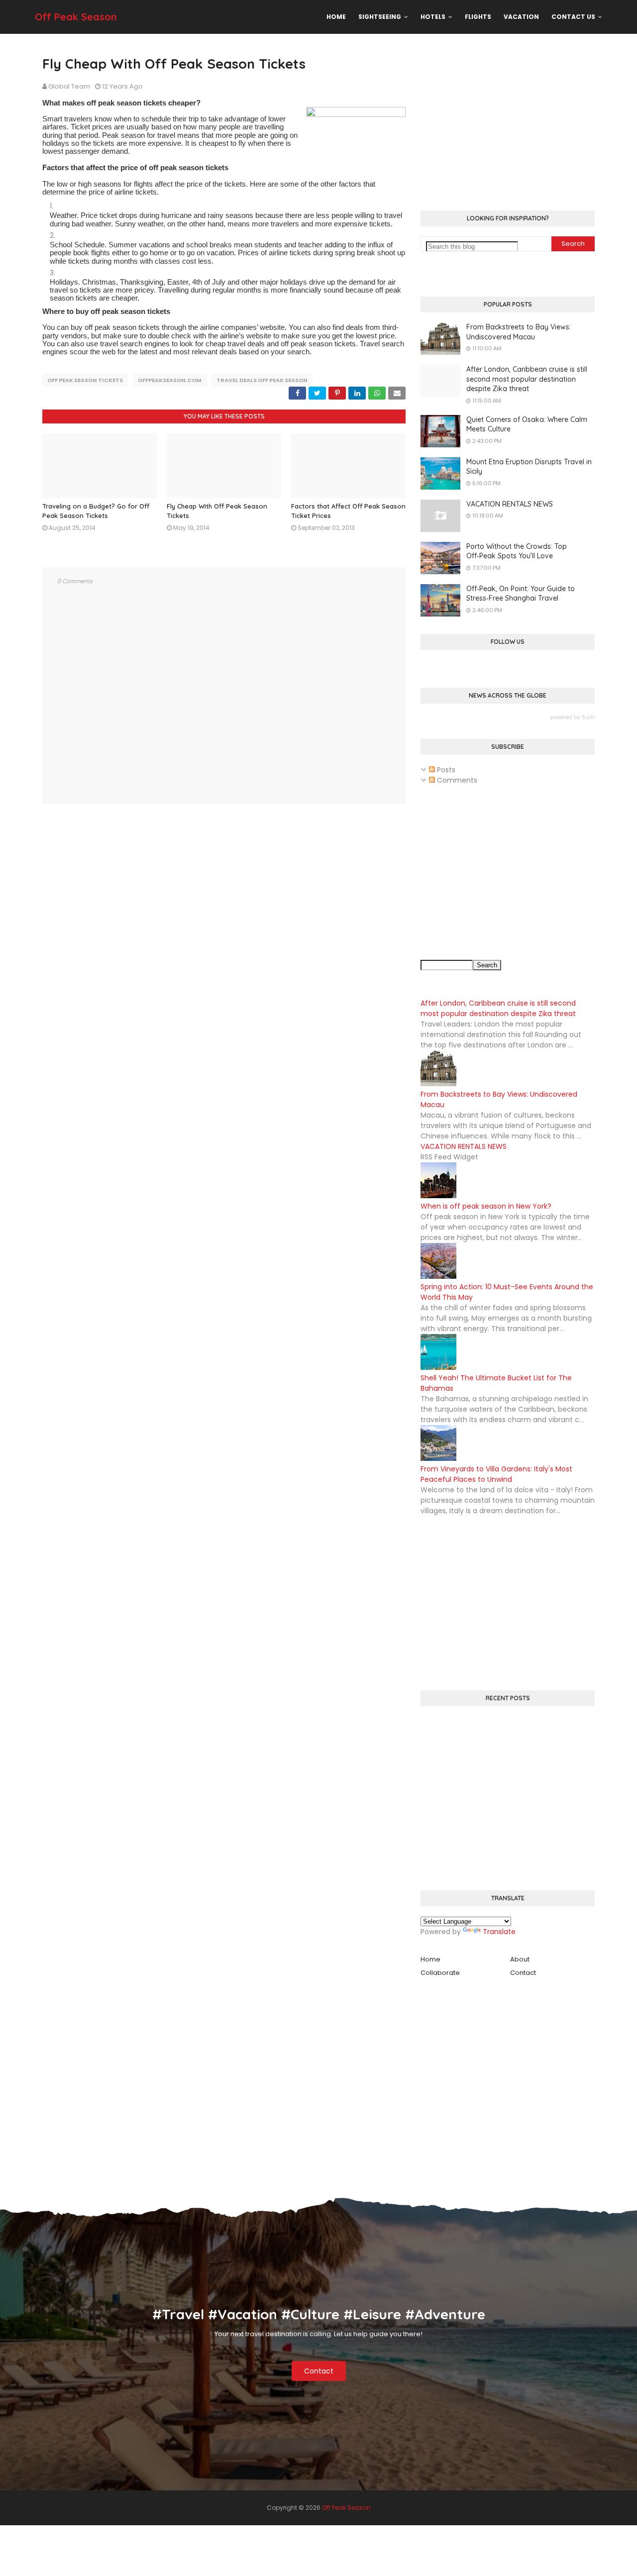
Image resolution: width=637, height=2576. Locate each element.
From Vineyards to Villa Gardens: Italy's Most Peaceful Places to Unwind (496, 1474)
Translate (499, 1932)
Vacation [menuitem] (521, 17)
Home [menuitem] (336, 17)
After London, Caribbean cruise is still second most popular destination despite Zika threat (527, 379)
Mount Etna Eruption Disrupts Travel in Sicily (529, 467)
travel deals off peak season (262, 380)
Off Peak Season (76, 17)
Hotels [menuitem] (433, 17)
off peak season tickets (85, 380)
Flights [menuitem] (478, 17)
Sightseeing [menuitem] (380, 17)
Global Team (69, 86)
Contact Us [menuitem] (573, 17)
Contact (523, 1973)
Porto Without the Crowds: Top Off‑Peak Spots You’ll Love (517, 551)
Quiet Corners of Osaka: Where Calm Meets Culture (527, 424)
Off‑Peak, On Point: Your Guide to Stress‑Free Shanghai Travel (521, 594)
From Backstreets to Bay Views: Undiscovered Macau (519, 332)
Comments (456, 780)
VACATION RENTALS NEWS (510, 504)
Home (430, 1959)
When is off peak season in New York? (486, 1206)
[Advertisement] (508, 123)
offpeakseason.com (170, 380)
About (520, 1959)
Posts (445, 770)
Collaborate (440, 1973)
